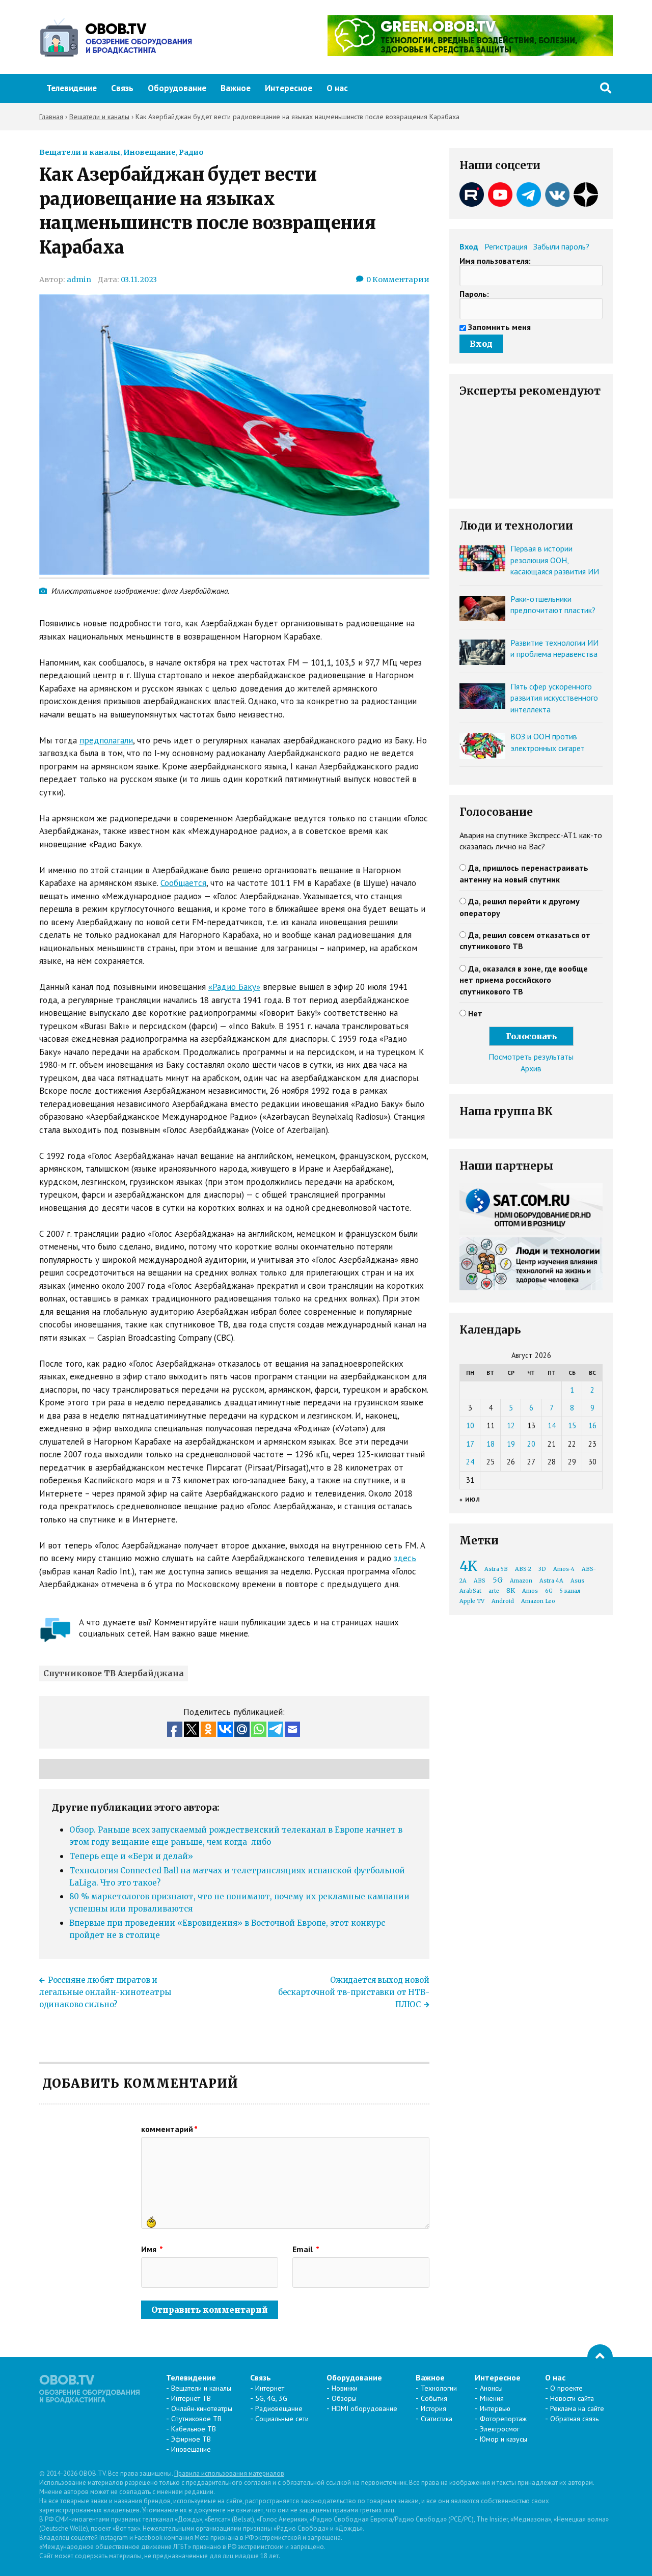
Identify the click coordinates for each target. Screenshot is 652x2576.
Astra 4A (551, 1581)
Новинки (345, 2388)
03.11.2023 (139, 280)
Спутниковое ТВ (196, 2419)
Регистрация (506, 246)
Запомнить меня (499, 327)
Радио (191, 152)
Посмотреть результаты (531, 1057)
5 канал (570, 1591)
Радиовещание (279, 2408)
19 (511, 1444)
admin (79, 280)
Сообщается (183, 883)
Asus (577, 1581)
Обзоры (344, 2398)
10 (470, 1425)
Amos (530, 1591)
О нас (337, 88)
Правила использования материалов (229, 2473)
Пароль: (474, 294)
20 (531, 1444)
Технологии (439, 2388)
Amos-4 (564, 1569)
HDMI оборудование (364, 2408)
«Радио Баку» (234, 987)
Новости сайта (572, 2398)
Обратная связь (574, 2419)
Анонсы (491, 2388)
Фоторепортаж (503, 2419)
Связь (122, 88)
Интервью (495, 2408)
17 (470, 1444)
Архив (531, 1068)
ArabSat (470, 1591)
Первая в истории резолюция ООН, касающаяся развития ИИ (555, 560)
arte (494, 1591)
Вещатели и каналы (80, 152)
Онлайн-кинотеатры (202, 2408)
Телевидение (72, 88)
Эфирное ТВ (191, 2439)
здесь (405, 1558)
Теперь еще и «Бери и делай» (131, 1856)
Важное (236, 88)
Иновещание (150, 152)
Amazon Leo (538, 1601)
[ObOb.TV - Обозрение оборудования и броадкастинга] (116, 37)
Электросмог (500, 2429)
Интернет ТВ (191, 2398)
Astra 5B (496, 1569)
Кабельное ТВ (194, 2429)
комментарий (169, 2129)
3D (542, 1569)
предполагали (106, 740)
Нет (475, 1013)
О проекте (566, 2388)
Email (306, 2249)
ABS (480, 1581)
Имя (152, 2249)
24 (470, 1462)
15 (572, 1425)
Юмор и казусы (504, 2439)
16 (592, 1425)
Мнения (492, 2398)
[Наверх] (600, 2357)
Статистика (437, 2419)
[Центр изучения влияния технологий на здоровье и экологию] (470, 53)
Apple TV (472, 1601)
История (433, 2408)
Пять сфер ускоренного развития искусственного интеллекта (554, 698)
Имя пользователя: (495, 261)
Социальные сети (282, 2419)
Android (503, 1601)
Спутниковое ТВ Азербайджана (114, 1673)
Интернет (270, 2388)
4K (468, 1566)
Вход (469, 246)
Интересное (289, 88)
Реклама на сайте (577, 2408)
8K (511, 1590)
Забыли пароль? (561, 246)
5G (498, 1580)
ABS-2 (523, 1569)
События (434, 2398)
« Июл (470, 1499)
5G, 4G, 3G (271, 2398)
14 (552, 1425)
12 (511, 1425)
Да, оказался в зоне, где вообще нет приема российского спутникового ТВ (524, 980)
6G (549, 1591)
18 (491, 1444)
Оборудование (177, 88)
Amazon (521, 1581)
